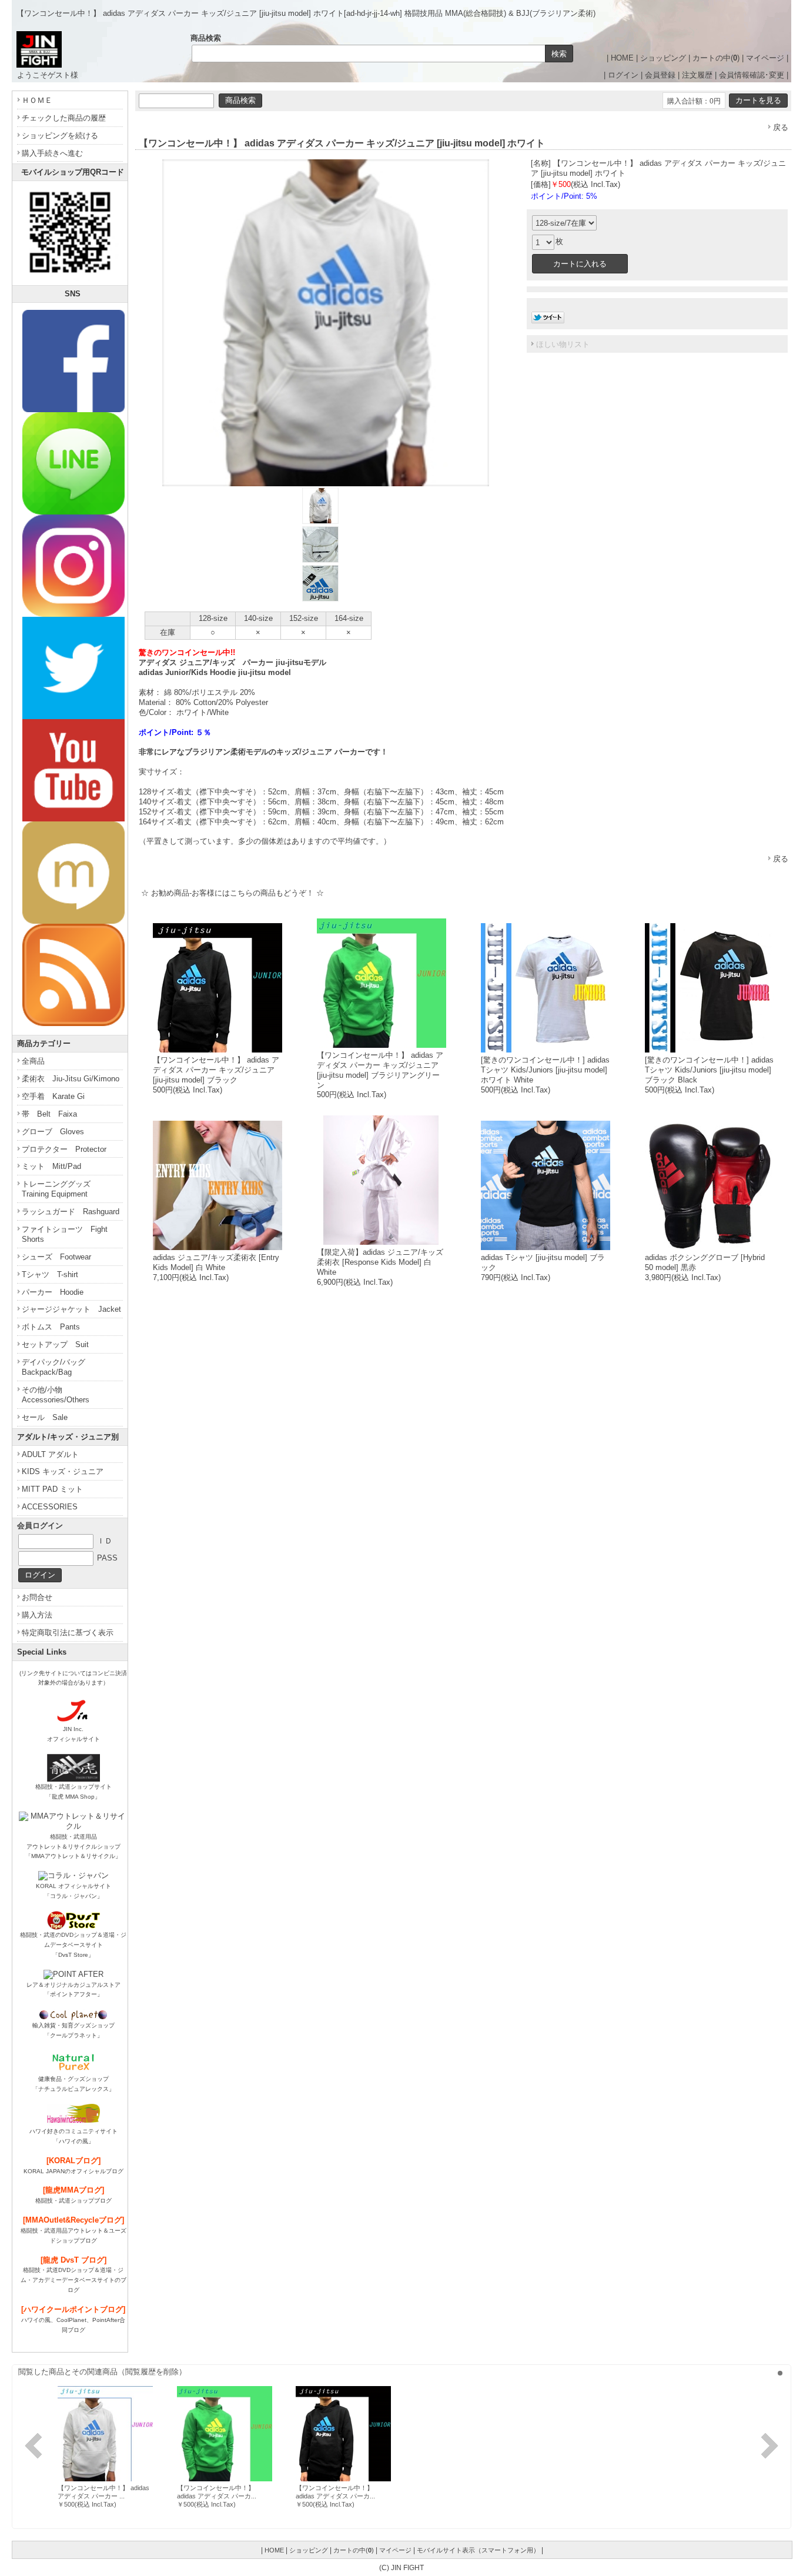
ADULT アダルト (50, 1454)
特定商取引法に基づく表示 (68, 1633)
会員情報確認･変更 (752, 75)
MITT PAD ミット (52, 1489)
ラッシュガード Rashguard (71, 1212)
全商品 (33, 1061)
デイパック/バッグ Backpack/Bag (57, 1367)
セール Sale (45, 1417)
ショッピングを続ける (60, 136)
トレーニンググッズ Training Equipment (60, 1189)
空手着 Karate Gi (53, 1096)
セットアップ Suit (55, 1344)
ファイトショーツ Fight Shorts (65, 1234)
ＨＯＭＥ (37, 100)
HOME (622, 58)
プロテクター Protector (64, 1149)
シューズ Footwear (56, 1257)
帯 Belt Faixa (49, 1114)
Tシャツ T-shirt (50, 1274)
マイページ (765, 58)
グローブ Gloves (53, 1132)
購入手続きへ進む (52, 153)
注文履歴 (697, 75)
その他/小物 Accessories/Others (56, 1395)
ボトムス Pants (51, 1327)
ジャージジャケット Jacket (71, 1309)
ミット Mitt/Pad (51, 1166)
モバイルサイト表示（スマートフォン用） (478, 2550)
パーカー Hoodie (53, 1292)
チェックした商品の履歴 (64, 118)
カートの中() (716, 58)
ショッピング (663, 58)
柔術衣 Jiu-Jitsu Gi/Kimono (71, 1079)
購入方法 (37, 1615)
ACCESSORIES (50, 1507)
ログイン (623, 75)
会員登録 (660, 75)
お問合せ (37, 1597)
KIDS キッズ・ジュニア (63, 1471)
